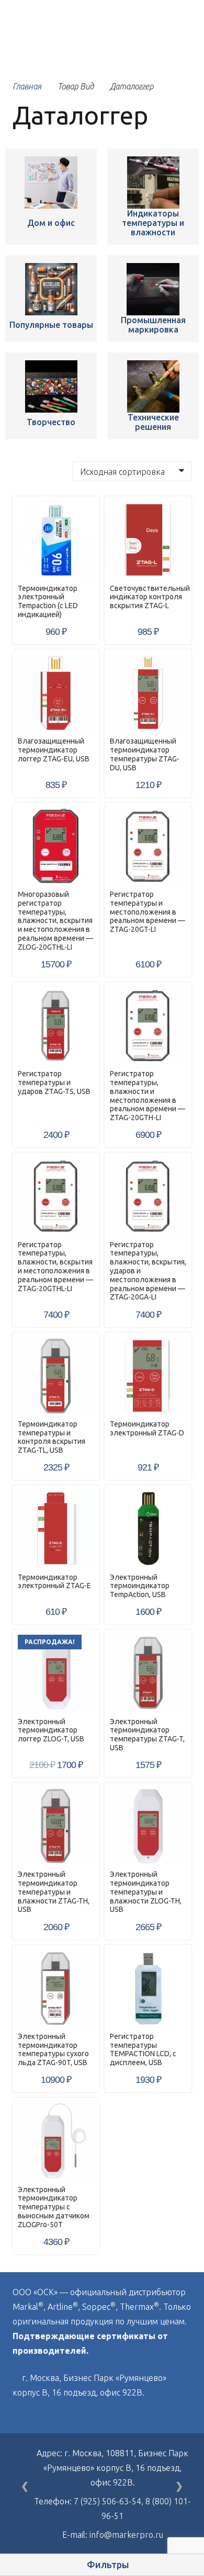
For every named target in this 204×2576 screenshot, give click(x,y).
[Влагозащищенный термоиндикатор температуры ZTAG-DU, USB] (148, 693)
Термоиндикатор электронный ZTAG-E (54, 1582)
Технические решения (153, 422)
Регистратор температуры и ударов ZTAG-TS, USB (54, 1082)
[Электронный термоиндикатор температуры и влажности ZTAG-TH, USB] (56, 1826)
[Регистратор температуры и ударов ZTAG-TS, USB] (56, 1025)
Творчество (51, 422)
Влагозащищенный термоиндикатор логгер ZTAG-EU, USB (54, 750)
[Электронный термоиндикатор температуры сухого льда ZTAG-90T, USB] (56, 1988)
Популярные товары (51, 325)
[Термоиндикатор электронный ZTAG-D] (148, 1376)
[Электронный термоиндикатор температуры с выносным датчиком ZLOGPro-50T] (56, 2141)
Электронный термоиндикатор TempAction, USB (140, 1586)
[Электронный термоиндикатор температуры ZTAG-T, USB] (148, 1673)
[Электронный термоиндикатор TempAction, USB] (148, 1529)
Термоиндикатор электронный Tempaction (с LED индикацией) (48, 601)
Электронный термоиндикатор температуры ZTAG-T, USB (147, 1735)
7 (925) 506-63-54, (110, 2501)
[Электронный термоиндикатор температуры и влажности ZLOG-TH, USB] (148, 1826)
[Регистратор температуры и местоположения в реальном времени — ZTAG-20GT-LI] (148, 846)
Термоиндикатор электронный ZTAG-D (147, 1428)
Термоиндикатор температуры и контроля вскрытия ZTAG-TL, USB (52, 1437)
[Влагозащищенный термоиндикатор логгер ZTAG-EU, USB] (56, 693)
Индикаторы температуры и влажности (153, 223)
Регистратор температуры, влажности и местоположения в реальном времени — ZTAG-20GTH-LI (148, 1096)
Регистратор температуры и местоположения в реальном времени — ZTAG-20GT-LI (148, 912)
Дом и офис (51, 223)
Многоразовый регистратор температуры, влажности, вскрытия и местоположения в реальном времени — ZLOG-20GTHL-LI (55, 921)
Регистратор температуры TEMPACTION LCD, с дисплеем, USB (143, 2049)
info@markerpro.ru (126, 2535)
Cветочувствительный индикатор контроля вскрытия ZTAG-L (150, 597)
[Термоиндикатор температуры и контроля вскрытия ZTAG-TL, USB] (56, 1376)
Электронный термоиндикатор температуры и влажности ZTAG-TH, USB (54, 1892)
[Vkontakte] (16, 2417)
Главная (27, 86)
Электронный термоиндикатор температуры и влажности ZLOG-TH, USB (146, 1892)
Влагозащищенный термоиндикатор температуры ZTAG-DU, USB (145, 754)
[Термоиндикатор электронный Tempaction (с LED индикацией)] (51, 183)
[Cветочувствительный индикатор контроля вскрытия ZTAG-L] (148, 540)
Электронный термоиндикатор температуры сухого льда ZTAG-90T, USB (53, 2049)
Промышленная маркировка (153, 325)
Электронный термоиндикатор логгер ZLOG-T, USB (51, 1730)
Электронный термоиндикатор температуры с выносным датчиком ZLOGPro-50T (54, 2207)
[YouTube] (39, 2417)
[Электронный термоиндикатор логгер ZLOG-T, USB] (56, 1673)
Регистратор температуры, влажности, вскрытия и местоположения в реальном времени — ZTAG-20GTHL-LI (55, 1267)
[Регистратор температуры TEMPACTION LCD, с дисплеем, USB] (148, 1988)
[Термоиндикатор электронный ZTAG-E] (56, 1529)
